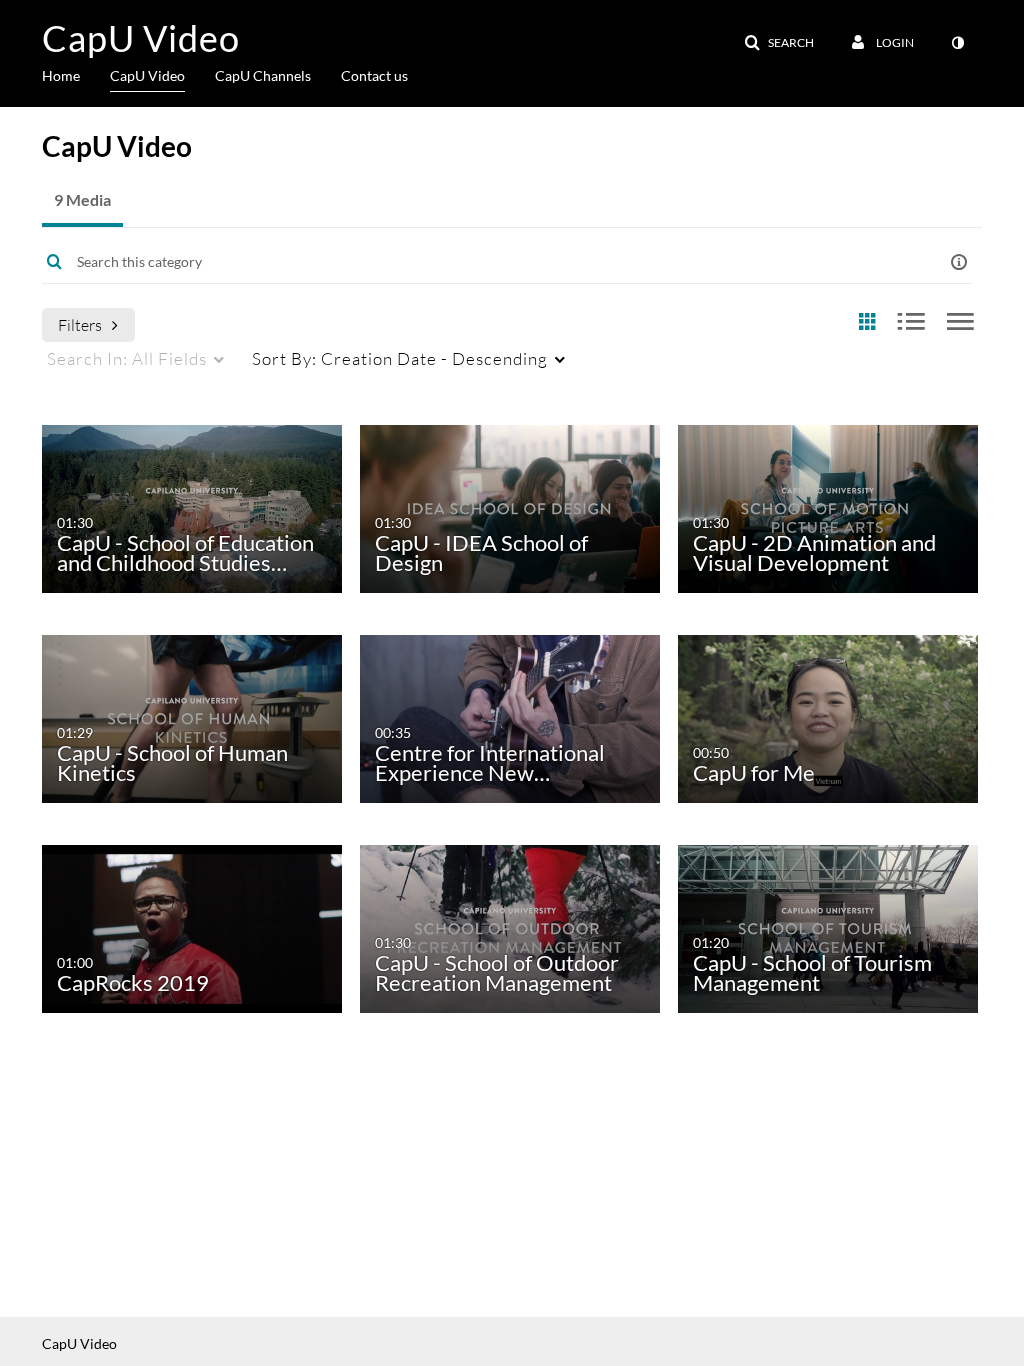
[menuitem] (76, 74)
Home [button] (61, 75)
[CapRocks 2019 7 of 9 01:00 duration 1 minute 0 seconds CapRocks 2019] (191, 927)
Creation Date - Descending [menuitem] (400, 358)
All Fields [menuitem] (127, 358)
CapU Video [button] (147, 75)
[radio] (867, 322)
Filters (80, 324)
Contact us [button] (374, 75)
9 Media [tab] (82, 199)
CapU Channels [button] (263, 75)
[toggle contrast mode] (957, 43)
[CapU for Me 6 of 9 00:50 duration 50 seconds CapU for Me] (827, 717)
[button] (779, 43)
